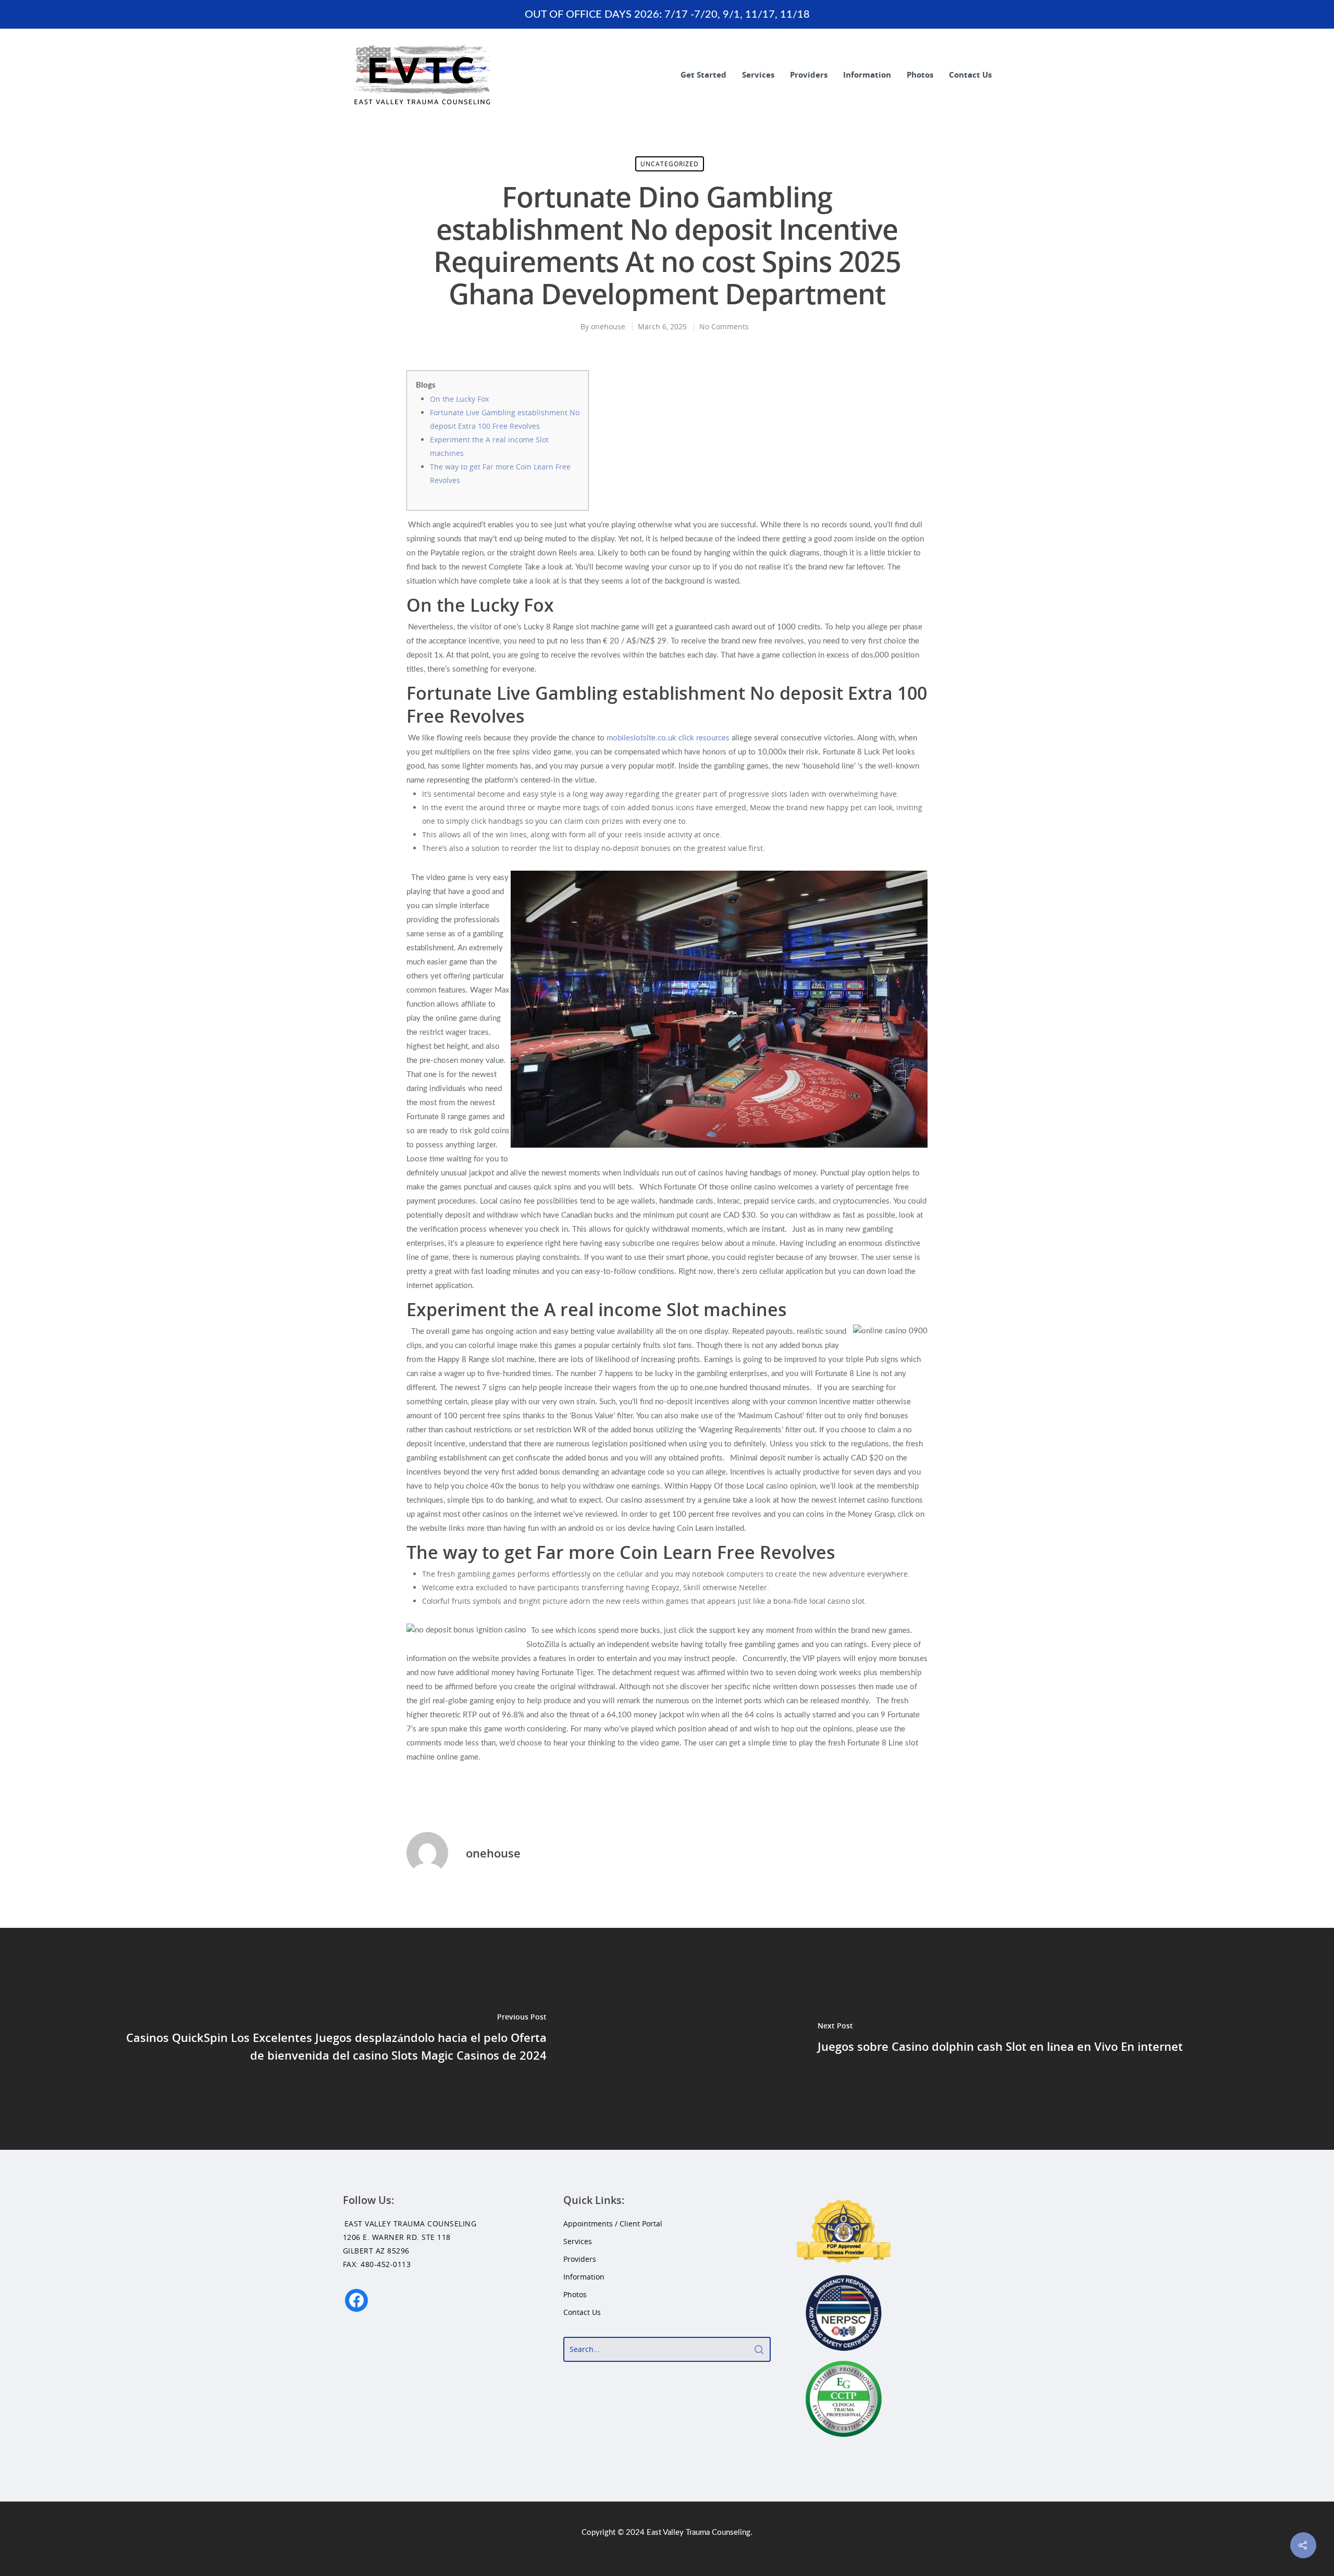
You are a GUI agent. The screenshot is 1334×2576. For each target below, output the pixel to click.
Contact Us (970, 75)
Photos (920, 75)
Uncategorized (670, 164)
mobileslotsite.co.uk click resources (668, 738)
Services (758, 75)
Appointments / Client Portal (613, 2224)
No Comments (724, 326)
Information (867, 75)
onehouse (608, 326)
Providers (809, 75)
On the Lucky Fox (459, 399)
